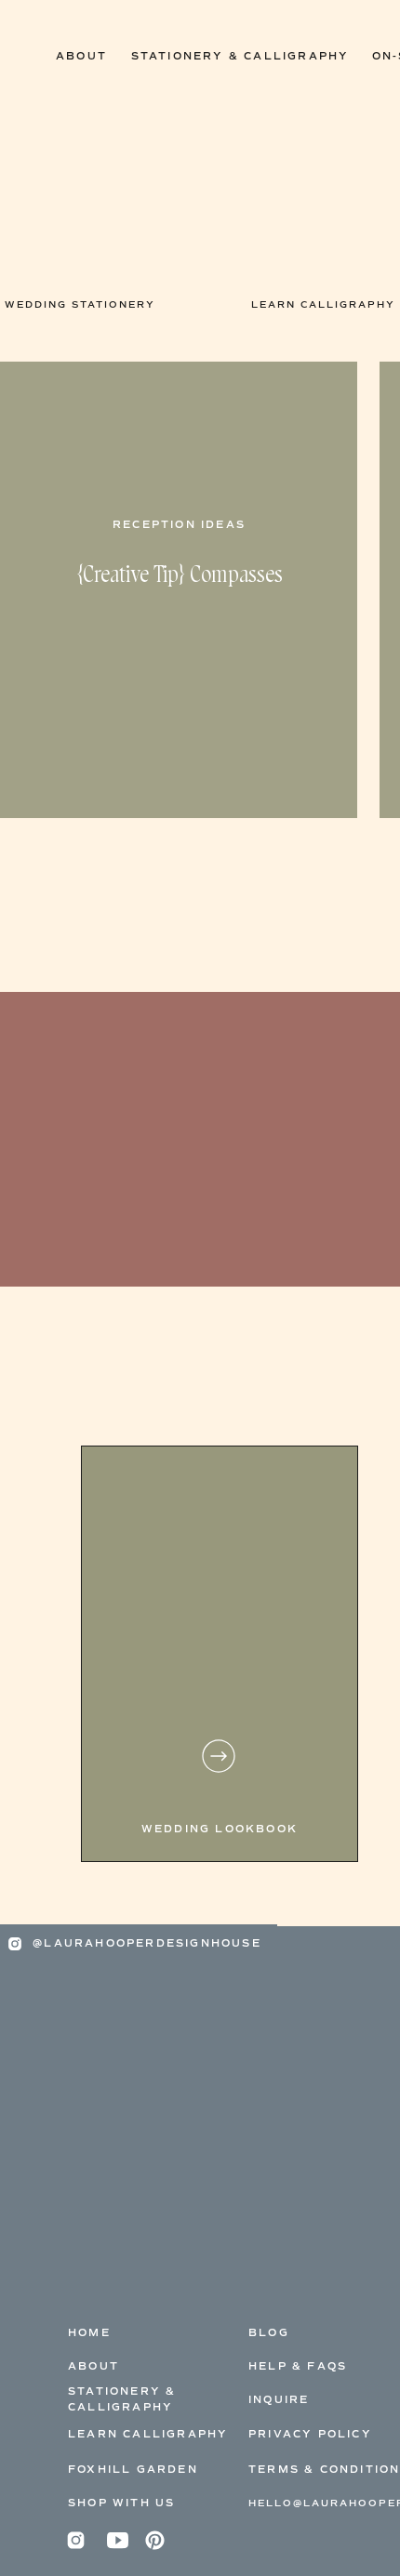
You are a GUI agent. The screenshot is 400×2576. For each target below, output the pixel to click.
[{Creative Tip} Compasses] (179, 590)
